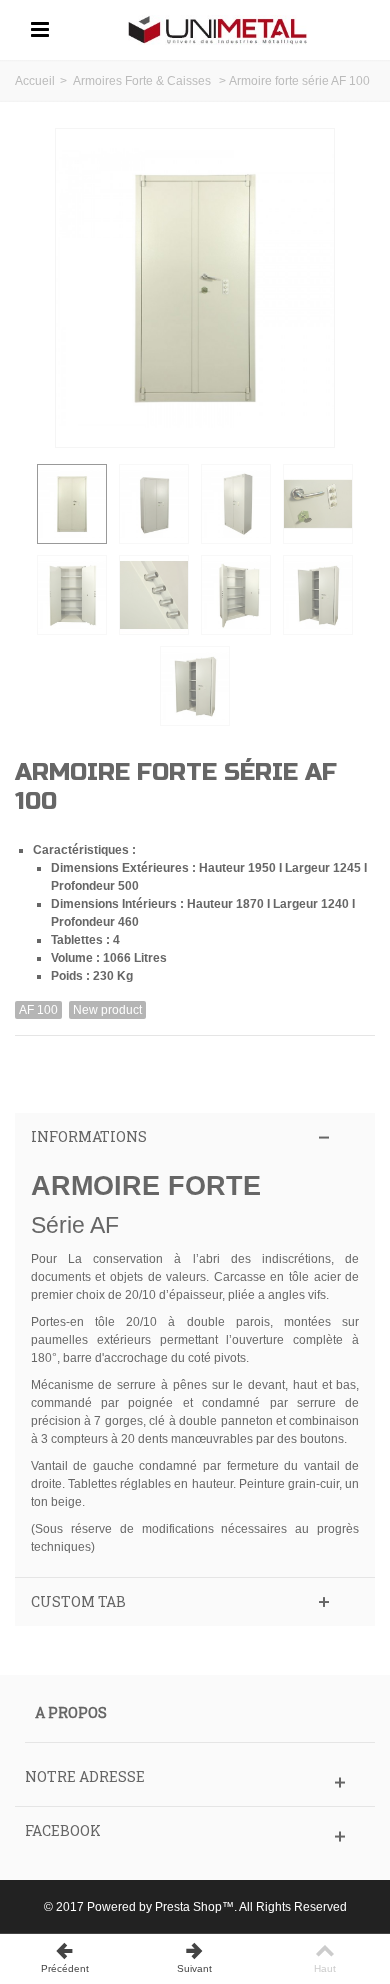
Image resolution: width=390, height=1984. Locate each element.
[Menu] (40, 30)
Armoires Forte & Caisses (143, 81)
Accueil (35, 81)
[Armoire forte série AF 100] (72, 504)
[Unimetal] (218, 29)
